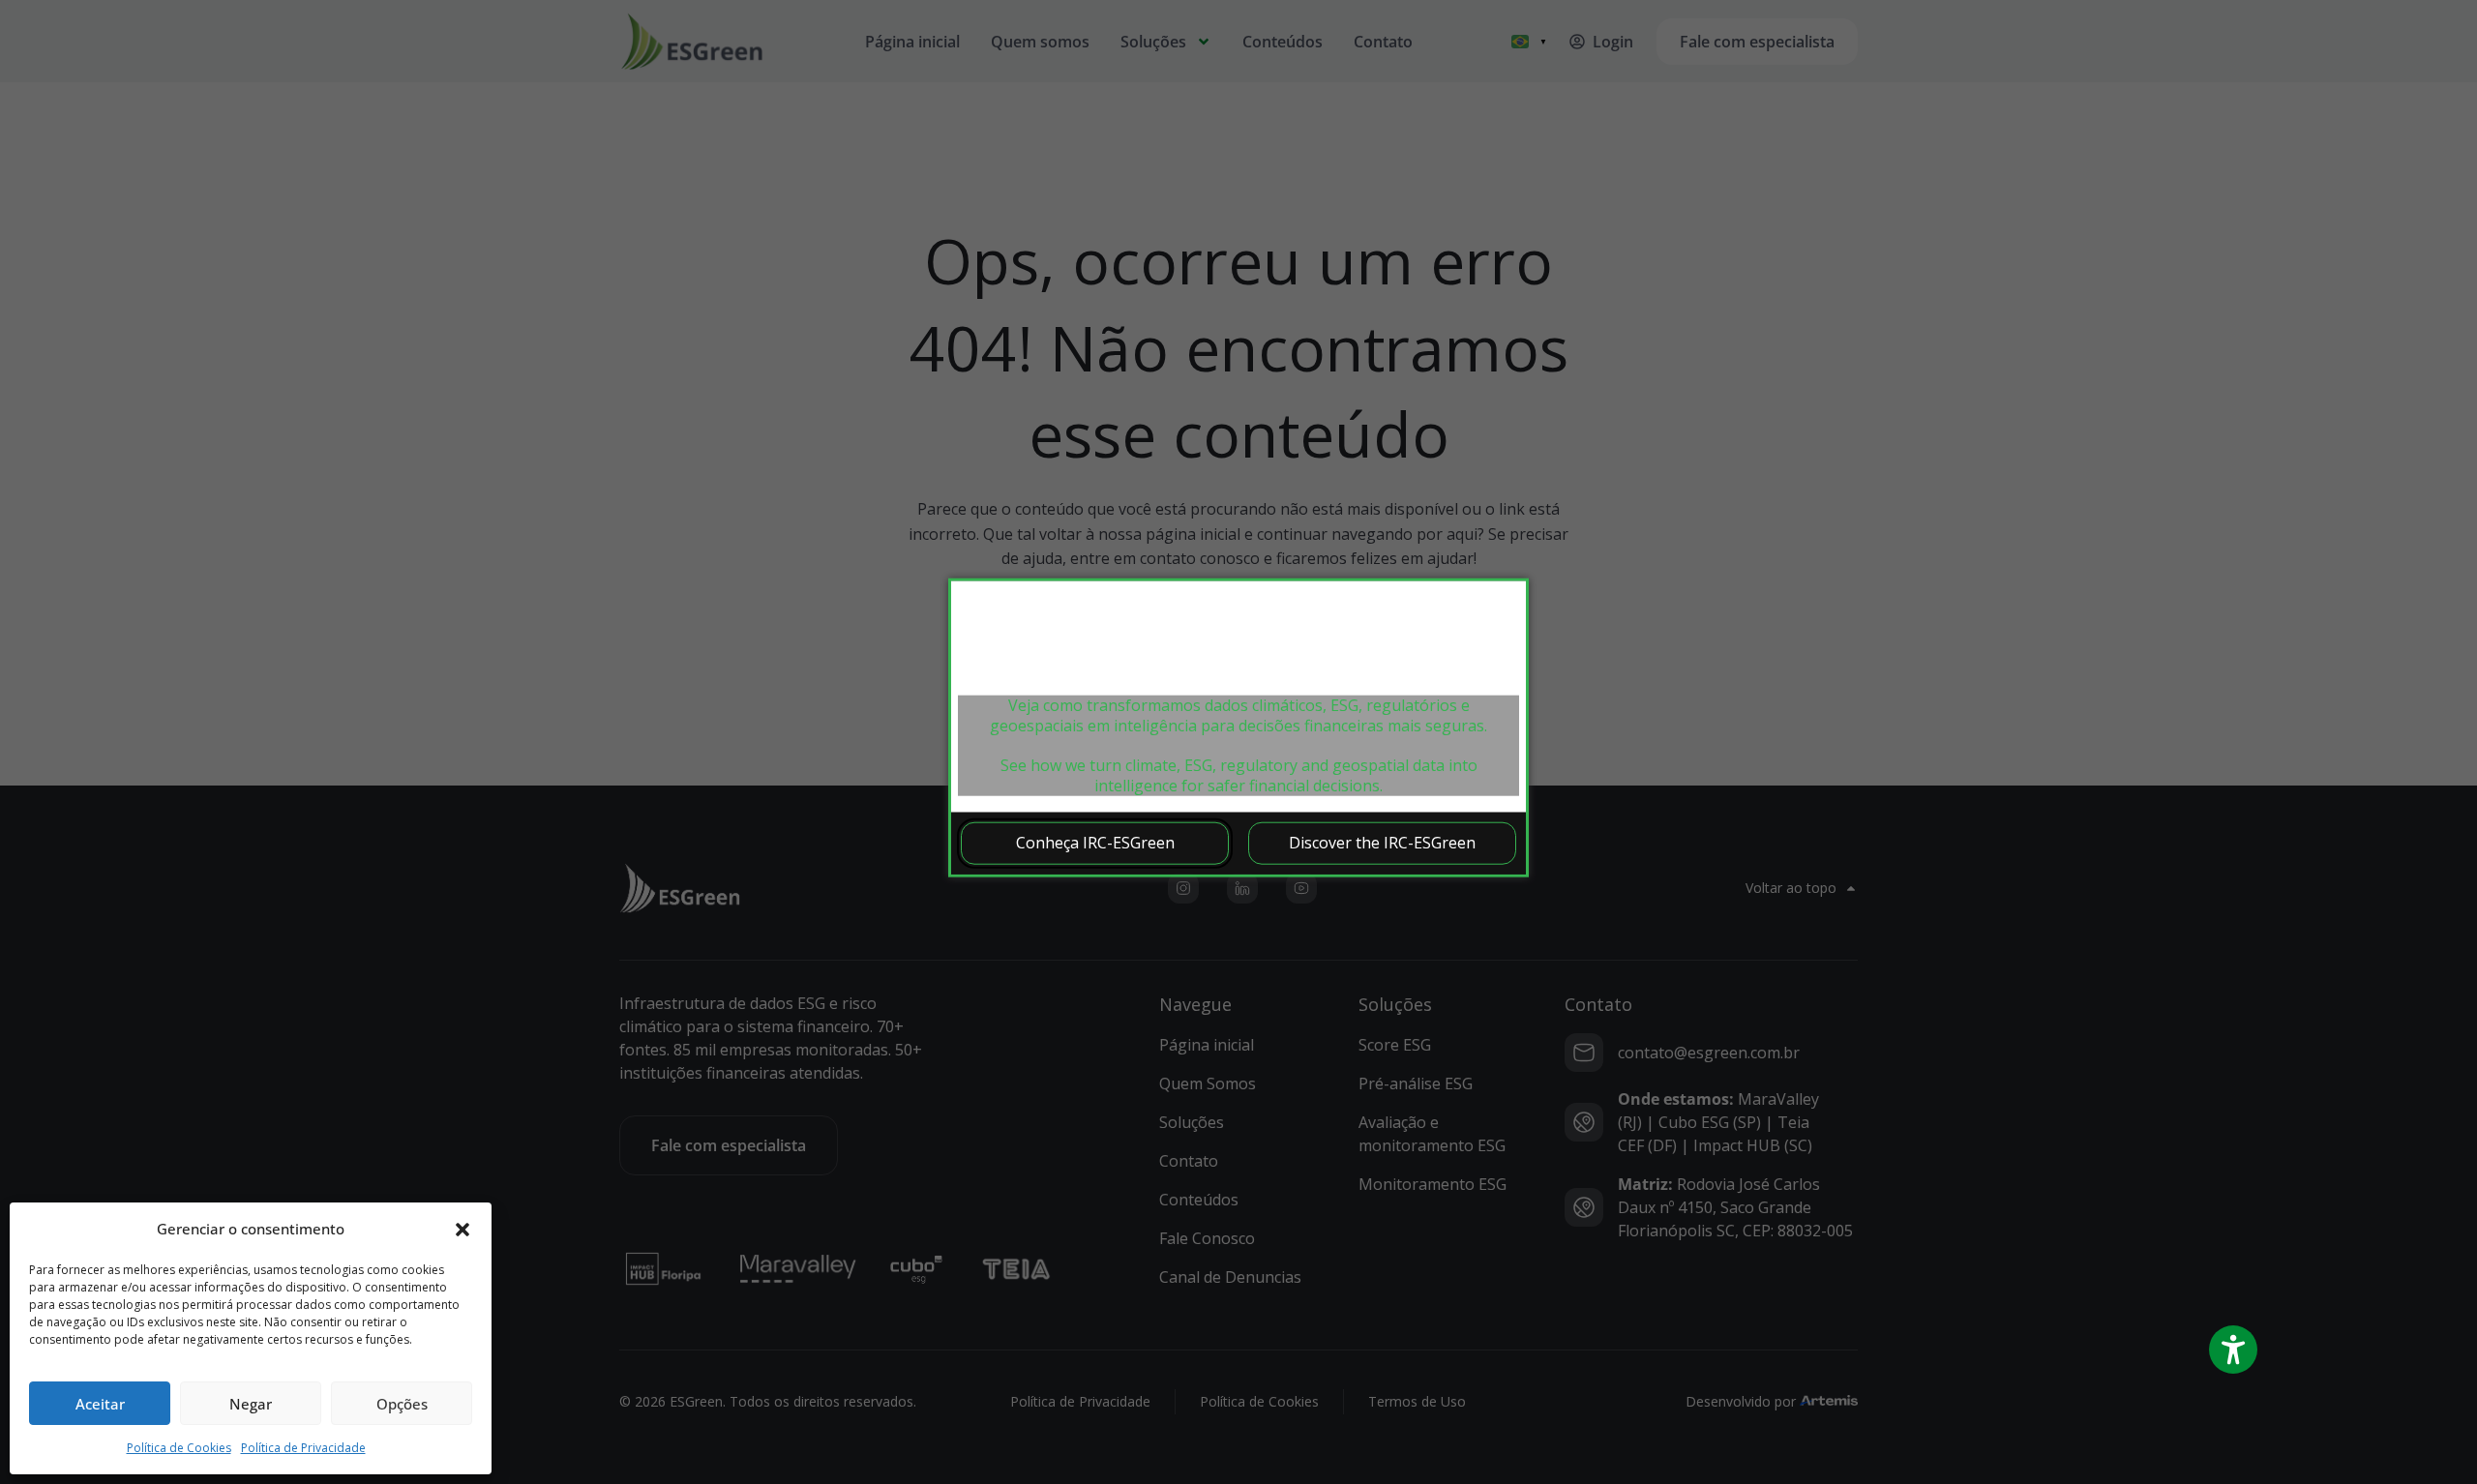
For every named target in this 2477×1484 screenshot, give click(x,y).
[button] (463, 1230)
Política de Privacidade (303, 1448)
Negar (251, 1404)
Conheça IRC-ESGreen (1095, 843)
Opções (402, 1404)
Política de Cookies (179, 1448)
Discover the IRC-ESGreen (1382, 843)
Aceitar (100, 1404)
